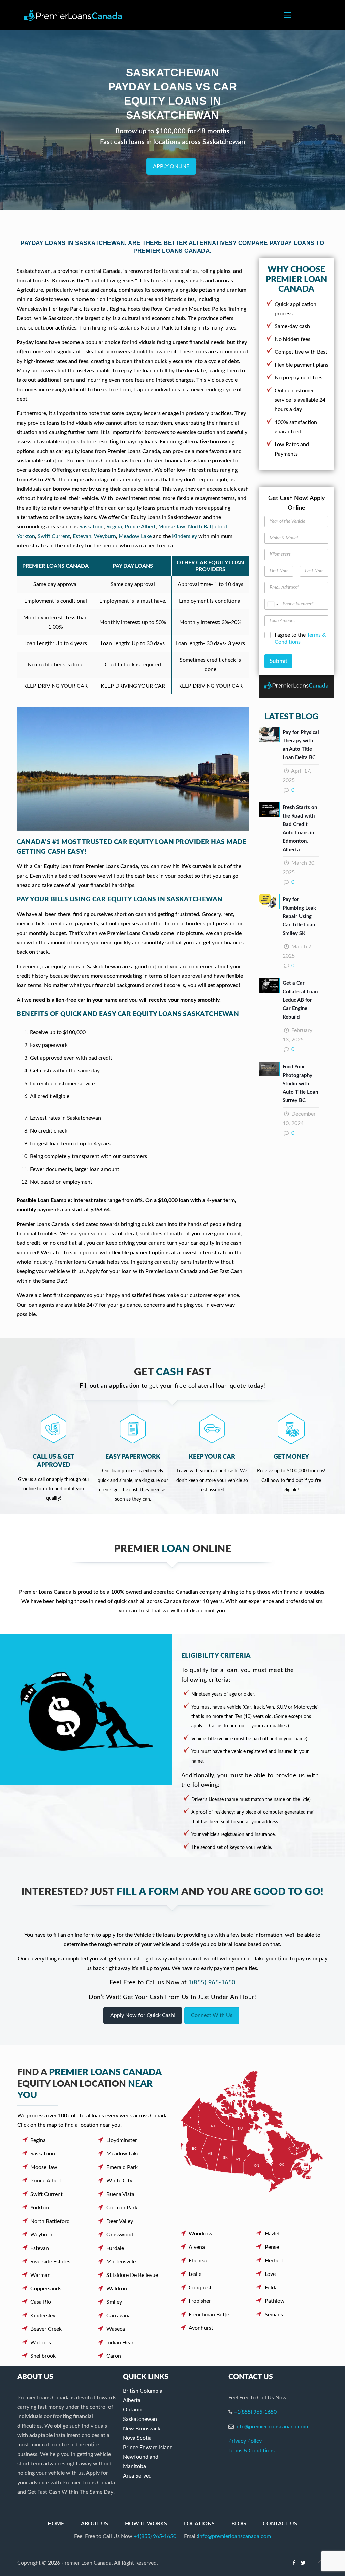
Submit (278, 661)
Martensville (121, 2262)
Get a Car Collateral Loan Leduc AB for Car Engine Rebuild (300, 1000)
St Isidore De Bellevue (132, 2275)
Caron (114, 2356)
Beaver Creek (46, 2329)
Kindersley (185, 536)
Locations (199, 2524)
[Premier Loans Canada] (73, 15)
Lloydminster (122, 2140)
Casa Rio (41, 2302)
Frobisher (200, 2301)
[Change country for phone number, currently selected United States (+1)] (272, 604)
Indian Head (121, 2343)
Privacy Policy (245, 2441)
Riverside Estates (50, 2262)
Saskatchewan (140, 2419)
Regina (114, 527)
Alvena (197, 2247)
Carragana (119, 2316)
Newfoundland (141, 2457)
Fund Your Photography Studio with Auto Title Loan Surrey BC (300, 1084)
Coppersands (46, 2289)
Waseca (116, 2329)
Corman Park (122, 2208)
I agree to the (300, 639)
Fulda (271, 2288)
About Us (95, 2524)
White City (119, 2181)
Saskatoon (91, 527)
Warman (40, 2275)
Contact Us (280, 2524)
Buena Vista (120, 2194)
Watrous (41, 2343)
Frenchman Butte (209, 2315)
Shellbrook (43, 2356)
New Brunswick (142, 2429)
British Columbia (143, 2391)
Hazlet (272, 2234)
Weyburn (105, 536)
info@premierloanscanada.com (272, 2427)
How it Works (146, 2524)
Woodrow (201, 2234)
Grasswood (120, 2235)
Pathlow (275, 2301)
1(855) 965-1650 (212, 1983)
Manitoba (134, 2466)
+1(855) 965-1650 (255, 2412)
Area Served (137, 2476)
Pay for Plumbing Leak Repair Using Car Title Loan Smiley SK (299, 917)
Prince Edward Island (148, 2448)
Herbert (274, 2261)
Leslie (195, 2274)
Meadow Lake (135, 536)
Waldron (117, 2289)
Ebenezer (199, 2261)
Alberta (132, 2400)
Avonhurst (201, 2328)
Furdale (115, 2248)
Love (270, 2274)
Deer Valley (120, 2221)
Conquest (200, 2288)
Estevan (82, 536)
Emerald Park (122, 2167)
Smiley (114, 2302)
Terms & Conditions (252, 2451)
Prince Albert (140, 527)
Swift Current (54, 536)
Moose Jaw (172, 527)
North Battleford (208, 527)
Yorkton (26, 536)
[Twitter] (303, 2563)
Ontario (132, 2410)
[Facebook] (294, 2563)
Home (56, 2524)
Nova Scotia (137, 2438)
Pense (272, 2247)
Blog (239, 2524)
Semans (274, 2315)
